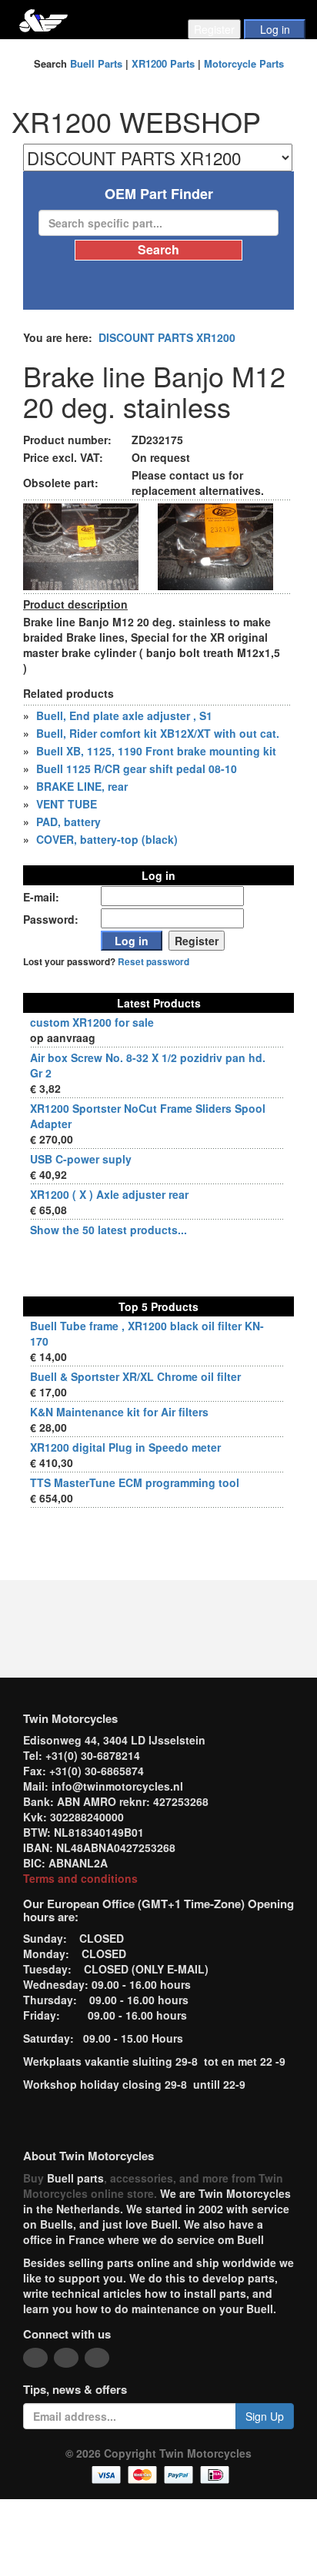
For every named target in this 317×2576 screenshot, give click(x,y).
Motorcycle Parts (244, 63)
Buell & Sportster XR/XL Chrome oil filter (135, 1376)
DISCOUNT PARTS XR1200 (167, 337)
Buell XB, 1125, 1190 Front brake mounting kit (156, 751)
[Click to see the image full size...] (81, 545)
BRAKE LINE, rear (82, 786)
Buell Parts (96, 63)
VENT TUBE (67, 804)
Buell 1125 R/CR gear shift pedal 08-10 (137, 768)
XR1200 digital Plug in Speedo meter (125, 1447)
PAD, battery (68, 822)
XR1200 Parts (163, 63)
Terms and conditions (80, 1878)
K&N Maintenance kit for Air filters (119, 1412)
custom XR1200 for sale (92, 1022)
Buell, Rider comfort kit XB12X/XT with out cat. (158, 733)
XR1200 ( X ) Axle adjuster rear (109, 1194)
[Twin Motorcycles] (43, 19)
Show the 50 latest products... (108, 1230)
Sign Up (265, 2416)
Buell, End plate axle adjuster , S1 (124, 715)
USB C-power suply (81, 1159)
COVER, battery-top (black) (107, 839)
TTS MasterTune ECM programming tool (135, 1482)
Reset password (153, 962)
